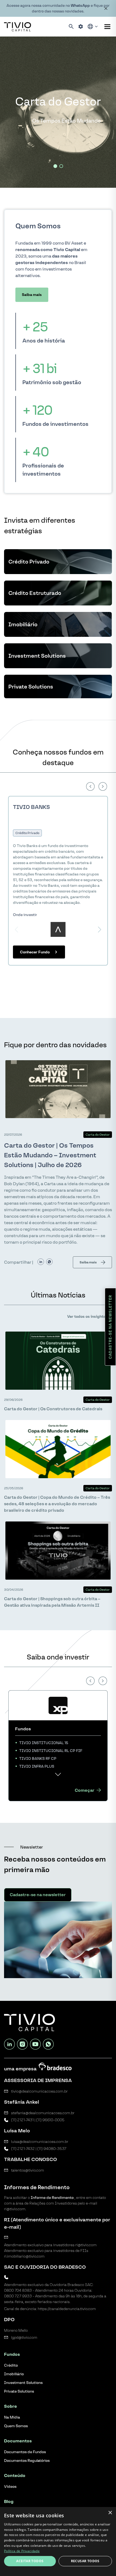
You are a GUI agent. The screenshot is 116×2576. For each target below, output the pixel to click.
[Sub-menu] (107, 27)
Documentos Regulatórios (27, 2461)
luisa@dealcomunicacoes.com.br (40, 2142)
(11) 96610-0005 (50, 2120)
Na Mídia (12, 2417)
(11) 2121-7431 (22, 2120)
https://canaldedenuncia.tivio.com (67, 2309)
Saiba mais (32, 295)
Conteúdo (15, 2475)
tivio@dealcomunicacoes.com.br (39, 2091)
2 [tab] (61, 166)
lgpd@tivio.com (24, 2338)
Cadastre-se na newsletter (110, 1327)
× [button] (110, 2513)
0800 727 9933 (18, 2296)
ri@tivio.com (86, 2245)
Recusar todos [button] (85, 2561)
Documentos (18, 2441)
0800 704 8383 (18, 2290)
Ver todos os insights (86, 1317)
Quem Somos (16, 2426)
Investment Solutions (23, 2383)
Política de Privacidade (22, 2551)
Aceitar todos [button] (30, 2561)
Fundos (12, 2354)
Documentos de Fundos (25, 2452)
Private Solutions (19, 2391)
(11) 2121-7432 (23, 2149)
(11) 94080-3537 (52, 2149)
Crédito (11, 2365)
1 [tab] (55, 166)
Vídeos (10, 2487)
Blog (9, 2501)
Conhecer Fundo (35, 952)
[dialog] (58, 2542)
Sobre (11, 2406)
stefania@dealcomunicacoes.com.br (43, 2113)
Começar (85, 1790)
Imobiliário (14, 2374)
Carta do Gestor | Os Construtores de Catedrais (53, 1409)
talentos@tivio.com (28, 2170)
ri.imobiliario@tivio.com (24, 2256)
